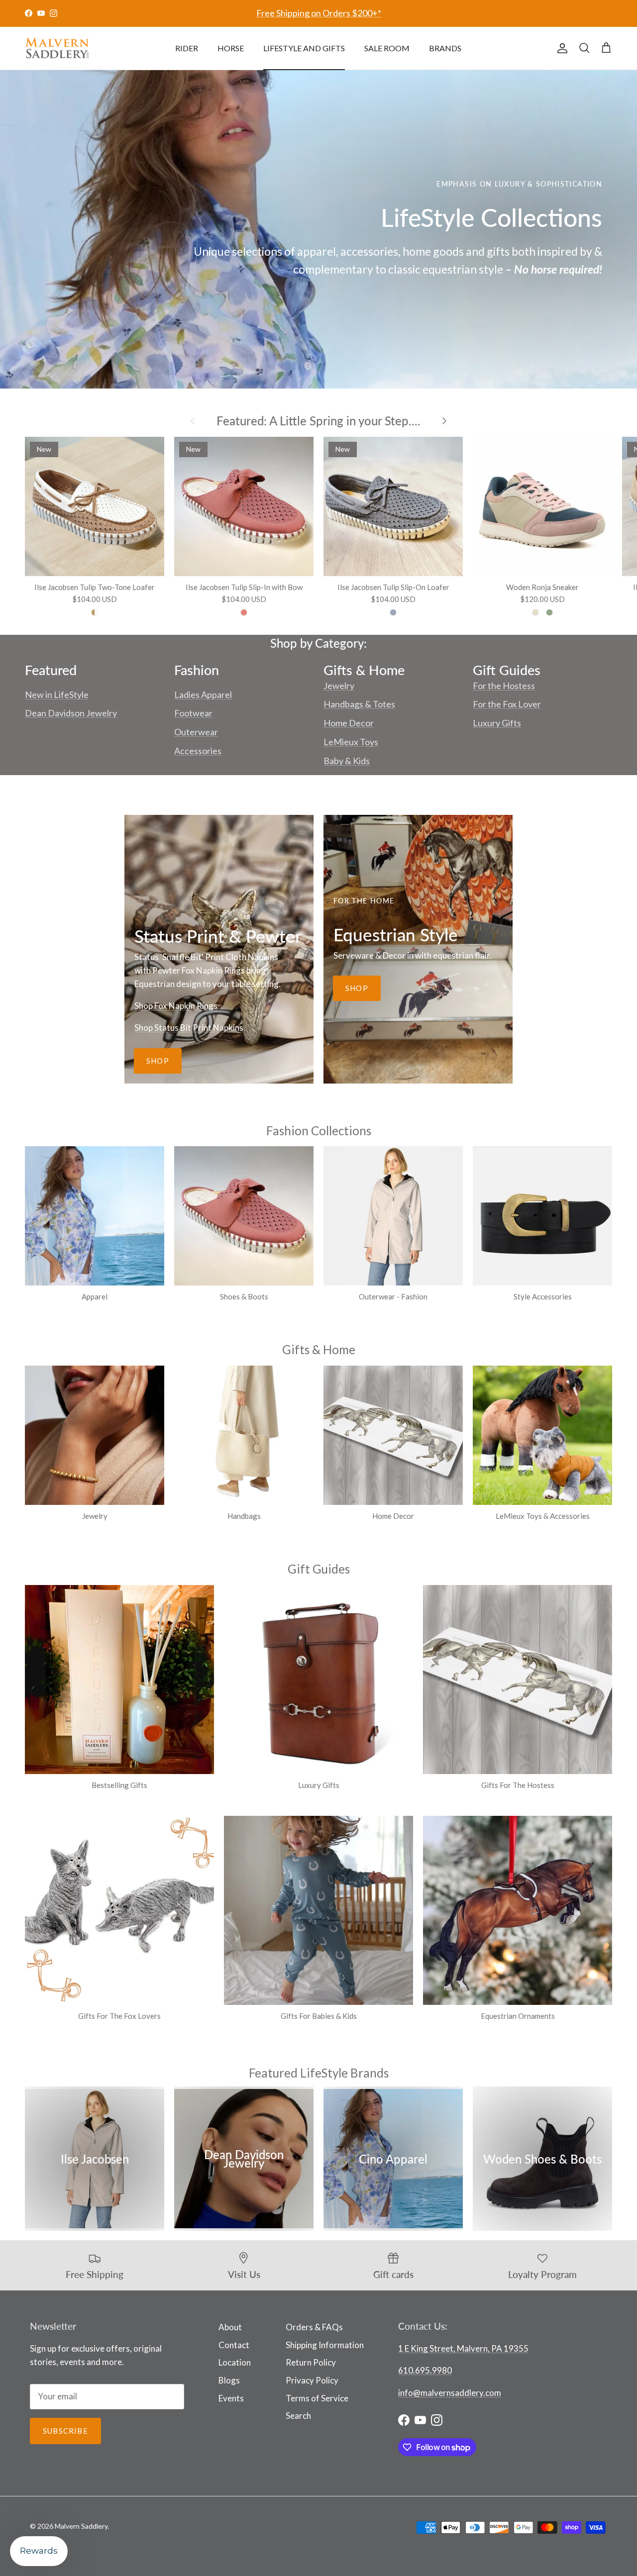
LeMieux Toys (351, 742)
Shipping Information (325, 2345)
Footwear (193, 713)
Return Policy (311, 2362)
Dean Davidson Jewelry (71, 713)
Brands (445, 48)
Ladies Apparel (203, 694)
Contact (234, 2345)
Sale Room (387, 48)
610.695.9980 (425, 2370)
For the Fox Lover (507, 704)
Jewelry (339, 686)
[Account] (560, 48)
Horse (231, 48)
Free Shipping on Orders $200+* (319, 13)
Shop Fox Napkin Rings (176, 1006)
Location (235, 2362)
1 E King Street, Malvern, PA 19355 (463, 2348)
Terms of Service (317, 2398)
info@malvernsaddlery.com (450, 2393)
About (230, 2327)
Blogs (229, 2380)
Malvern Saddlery (81, 2526)
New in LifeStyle (57, 694)
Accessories (198, 751)
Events (231, 2398)
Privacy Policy (312, 2380)
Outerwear (196, 732)
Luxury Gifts (497, 723)
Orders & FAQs (314, 2327)
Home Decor (349, 723)
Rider (187, 48)
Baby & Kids (347, 761)
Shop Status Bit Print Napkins (189, 1028)
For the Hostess (504, 686)
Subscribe (65, 2431)
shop (158, 1061)
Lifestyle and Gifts (304, 48)
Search (298, 2416)
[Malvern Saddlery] (57, 48)
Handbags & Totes (359, 704)
